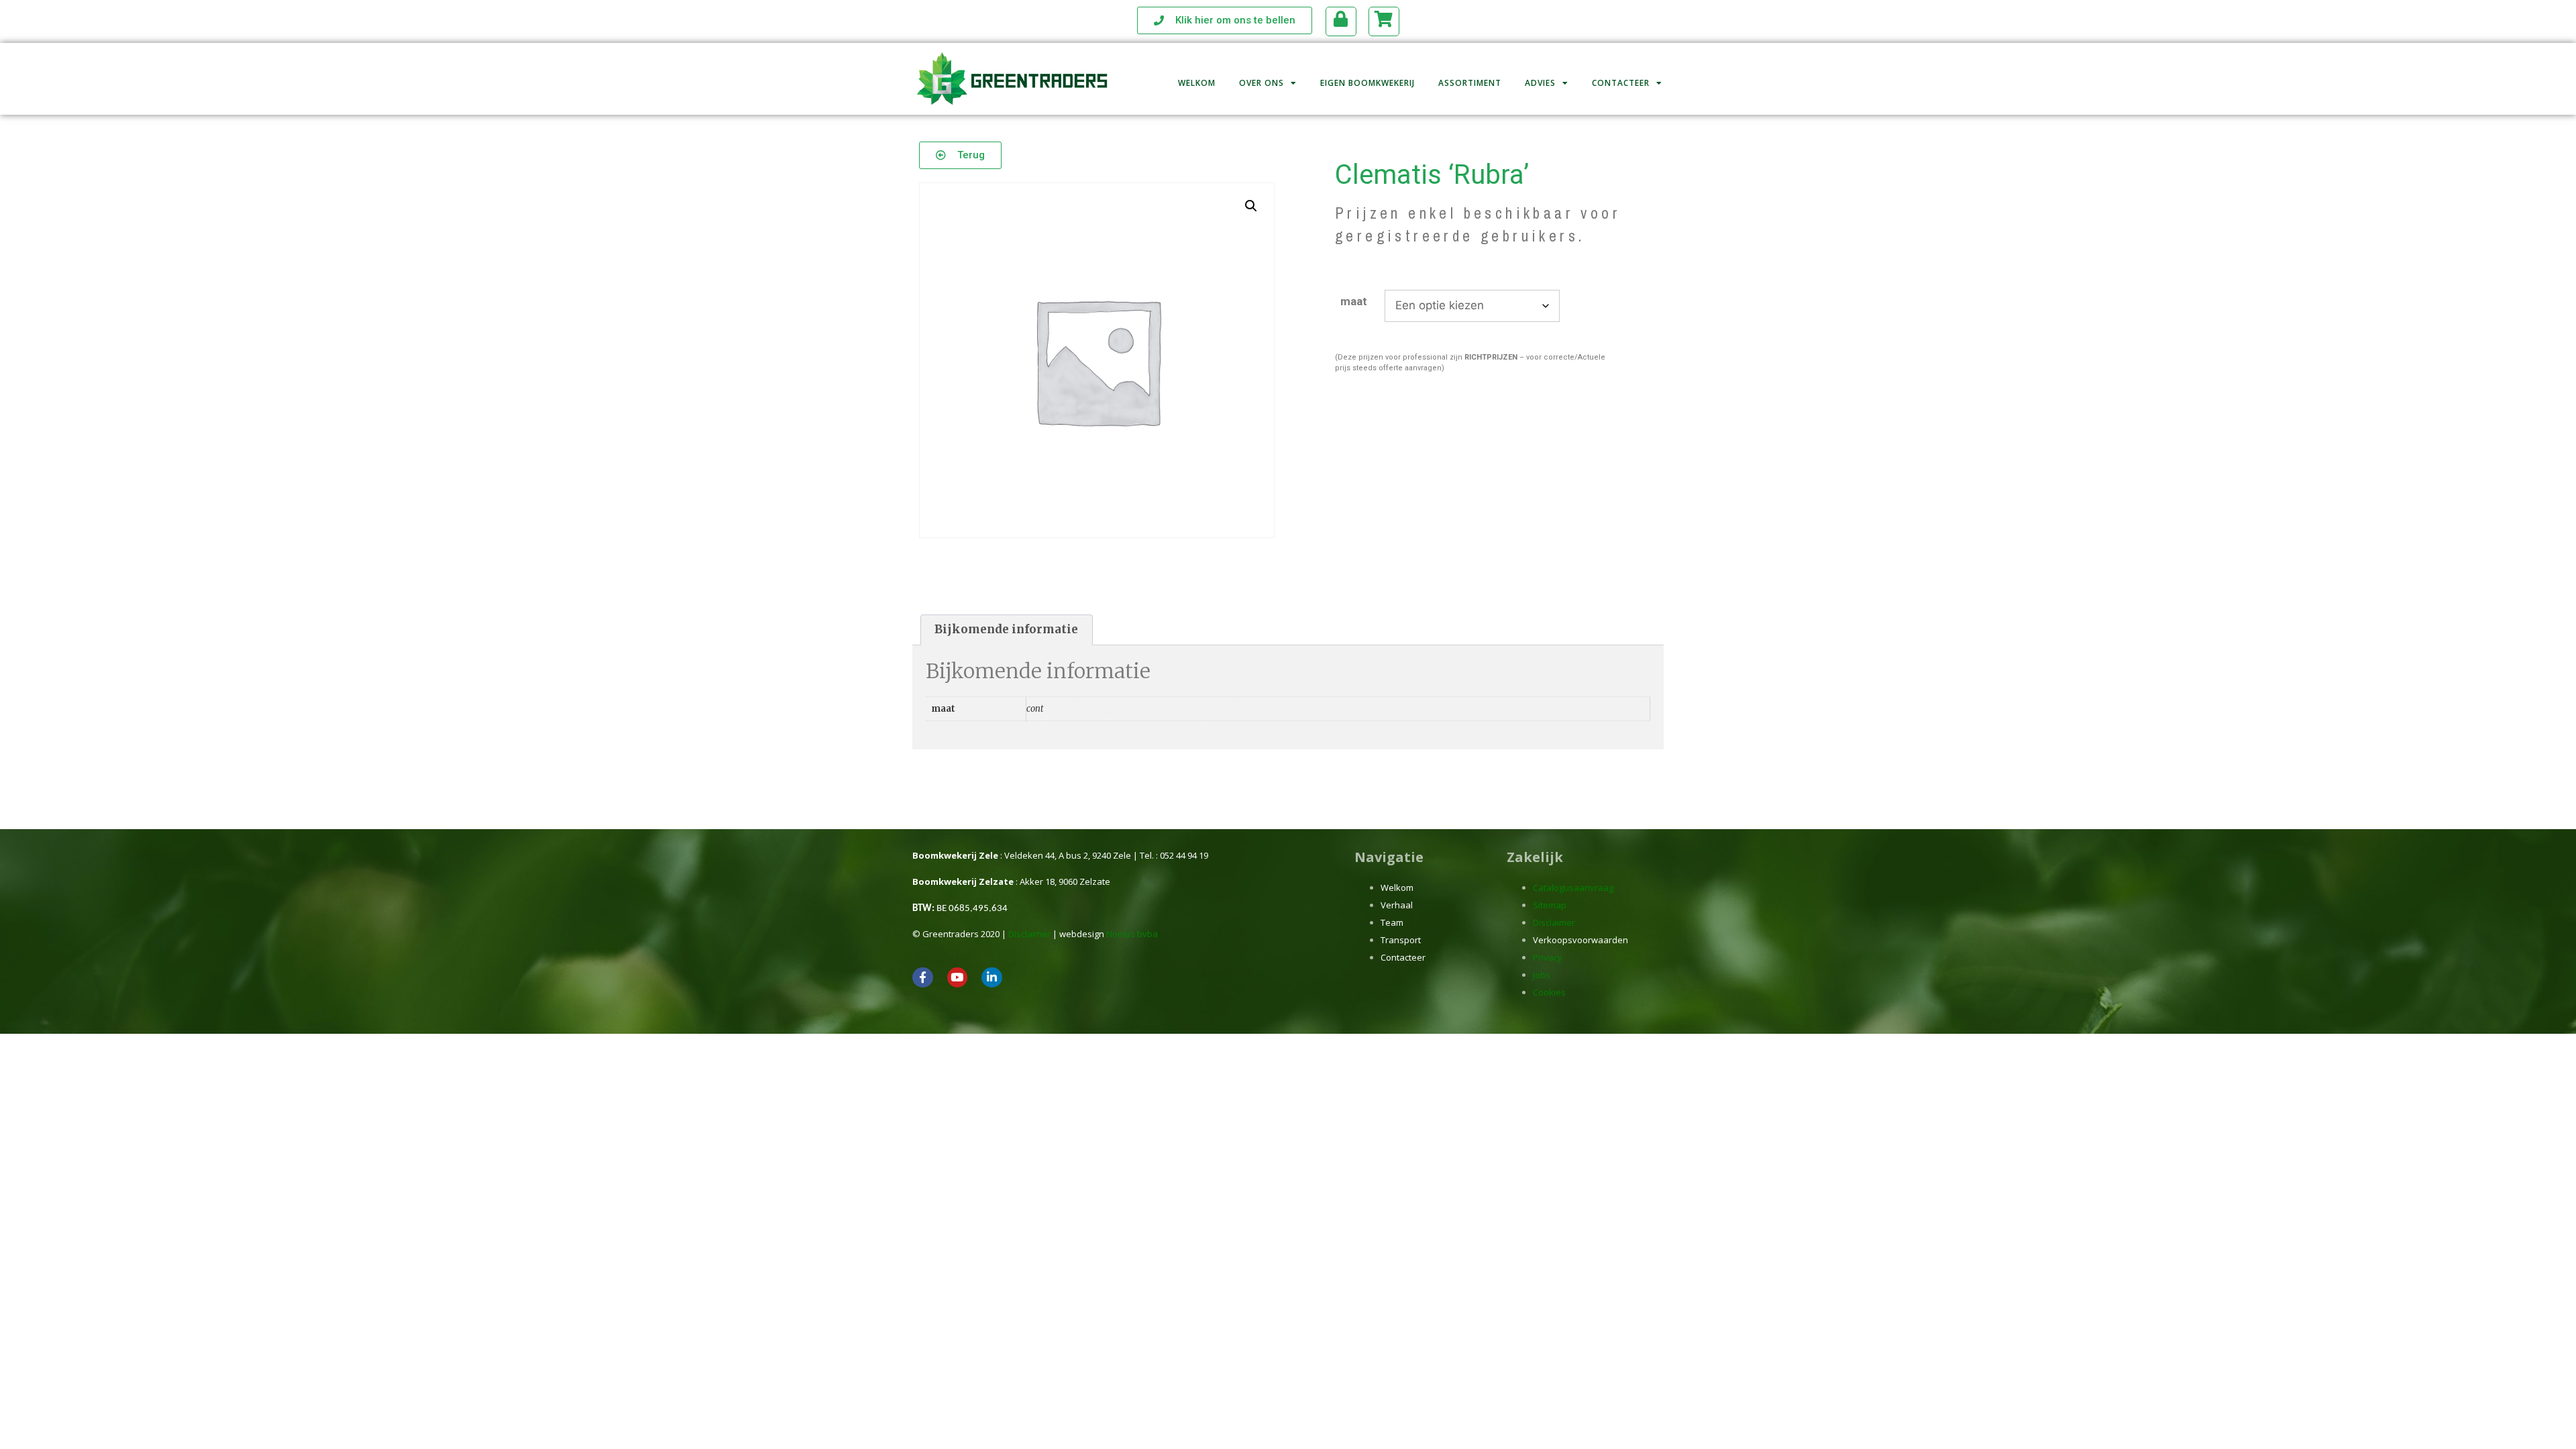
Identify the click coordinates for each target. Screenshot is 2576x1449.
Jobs (1542, 975)
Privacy (1548, 957)
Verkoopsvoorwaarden (1580, 940)
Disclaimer (1029, 934)
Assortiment (1470, 83)
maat (1354, 301)
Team (1392, 922)
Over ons (1262, 83)
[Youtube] (958, 978)
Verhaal (1397, 905)
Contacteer (1621, 83)
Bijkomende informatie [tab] (1006, 629)
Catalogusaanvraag (1573, 888)
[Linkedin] (992, 978)
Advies (1540, 83)
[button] (1251, 206)
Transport (1401, 940)
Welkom (1197, 83)
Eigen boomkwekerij (1367, 83)
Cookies (1549, 992)
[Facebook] (923, 978)
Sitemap (1550, 905)
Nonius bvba (1132, 934)
